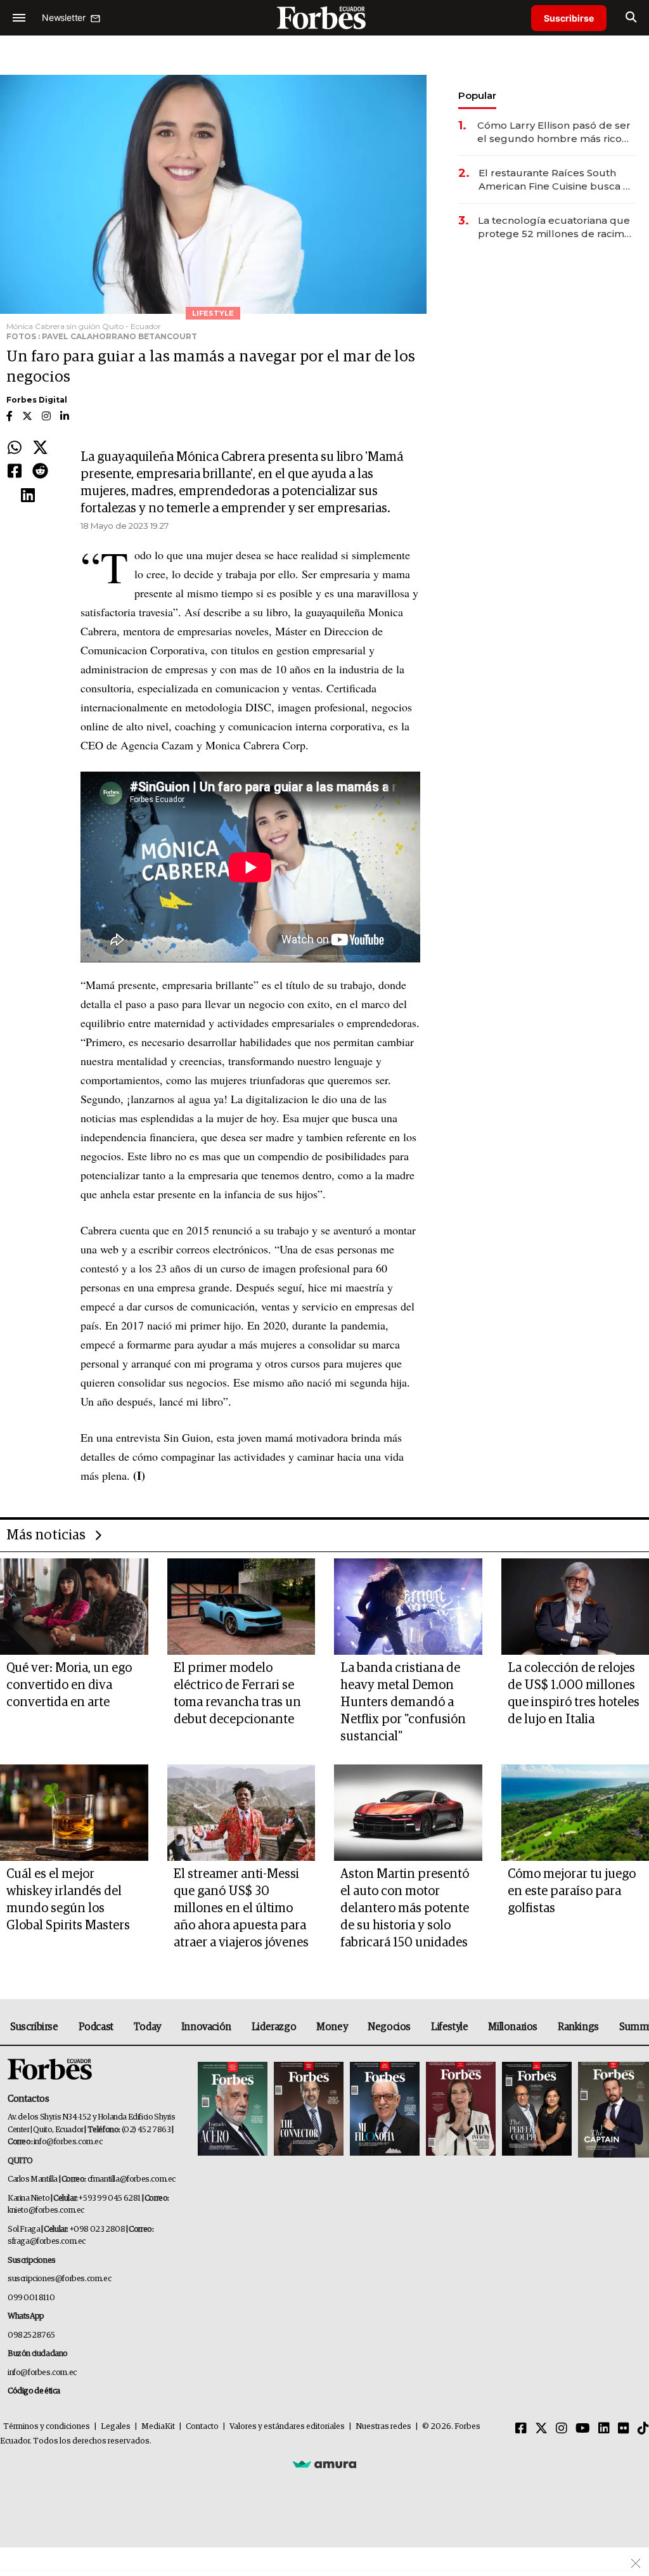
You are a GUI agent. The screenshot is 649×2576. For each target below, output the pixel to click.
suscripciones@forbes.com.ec (59, 2279)
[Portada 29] (385, 2110)
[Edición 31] (233, 2110)
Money (332, 2027)
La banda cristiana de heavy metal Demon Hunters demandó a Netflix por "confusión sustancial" (403, 1702)
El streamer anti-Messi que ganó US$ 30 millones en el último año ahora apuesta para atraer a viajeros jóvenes (241, 1908)
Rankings (578, 2027)
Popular (477, 95)
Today (147, 2027)
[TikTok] (643, 2429)
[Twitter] (40, 448)
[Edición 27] (537, 2110)
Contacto (202, 2427)
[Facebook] (15, 472)
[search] (631, 18)
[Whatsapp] (15, 448)
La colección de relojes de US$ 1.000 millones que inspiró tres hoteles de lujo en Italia (574, 1694)
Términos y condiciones (47, 2427)
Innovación (206, 2027)
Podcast (96, 2027)
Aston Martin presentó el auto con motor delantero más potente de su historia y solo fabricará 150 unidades (405, 1908)
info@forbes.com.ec (68, 2142)
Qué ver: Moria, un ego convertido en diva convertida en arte (69, 1685)
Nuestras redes (383, 2427)
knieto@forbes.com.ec (46, 2210)
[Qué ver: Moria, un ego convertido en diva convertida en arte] (74, 1607)
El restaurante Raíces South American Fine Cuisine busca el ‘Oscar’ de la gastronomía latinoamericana (556, 180)
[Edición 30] (309, 2110)
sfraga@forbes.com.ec (47, 2242)
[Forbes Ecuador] (324, 17)
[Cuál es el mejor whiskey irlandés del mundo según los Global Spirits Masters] (74, 1813)
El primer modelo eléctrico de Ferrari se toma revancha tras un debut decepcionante (237, 1694)
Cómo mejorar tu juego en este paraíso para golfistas (572, 1891)
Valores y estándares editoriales (287, 2427)
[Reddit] (40, 472)
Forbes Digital (37, 400)
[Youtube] (583, 2429)
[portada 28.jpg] (461, 2110)
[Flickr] (624, 2429)
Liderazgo (274, 2027)
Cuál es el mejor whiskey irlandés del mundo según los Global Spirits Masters (68, 1900)
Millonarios (513, 2027)
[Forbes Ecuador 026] (612, 2110)
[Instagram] (562, 2429)
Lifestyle (449, 2027)
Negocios (389, 2027)
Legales (116, 2427)
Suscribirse (569, 18)
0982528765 (31, 2335)
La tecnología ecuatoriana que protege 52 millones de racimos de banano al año (557, 227)
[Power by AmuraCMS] (324, 2464)
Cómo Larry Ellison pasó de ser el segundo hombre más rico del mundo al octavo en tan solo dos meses (554, 132)
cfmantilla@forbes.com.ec (132, 2179)
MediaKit (158, 2427)
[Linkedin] (28, 496)
